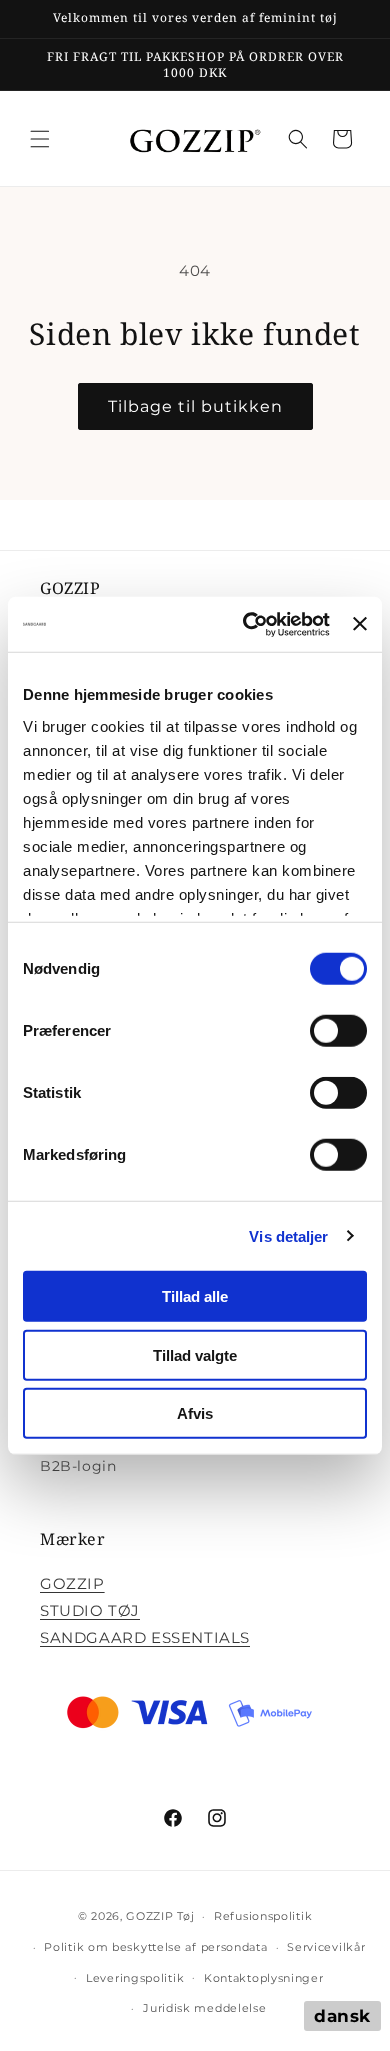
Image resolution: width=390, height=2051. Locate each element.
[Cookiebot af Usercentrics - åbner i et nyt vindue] (248, 624)
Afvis (195, 1413)
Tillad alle (195, 1296)
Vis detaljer (288, 1235)
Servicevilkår (326, 1947)
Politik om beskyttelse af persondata (155, 1947)
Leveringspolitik (135, 1978)
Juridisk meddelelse (204, 2008)
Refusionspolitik (263, 1916)
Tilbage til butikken (195, 406)
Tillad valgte (195, 1354)
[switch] (338, 1031)
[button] (40, 139)
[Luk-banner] (360, 624)
